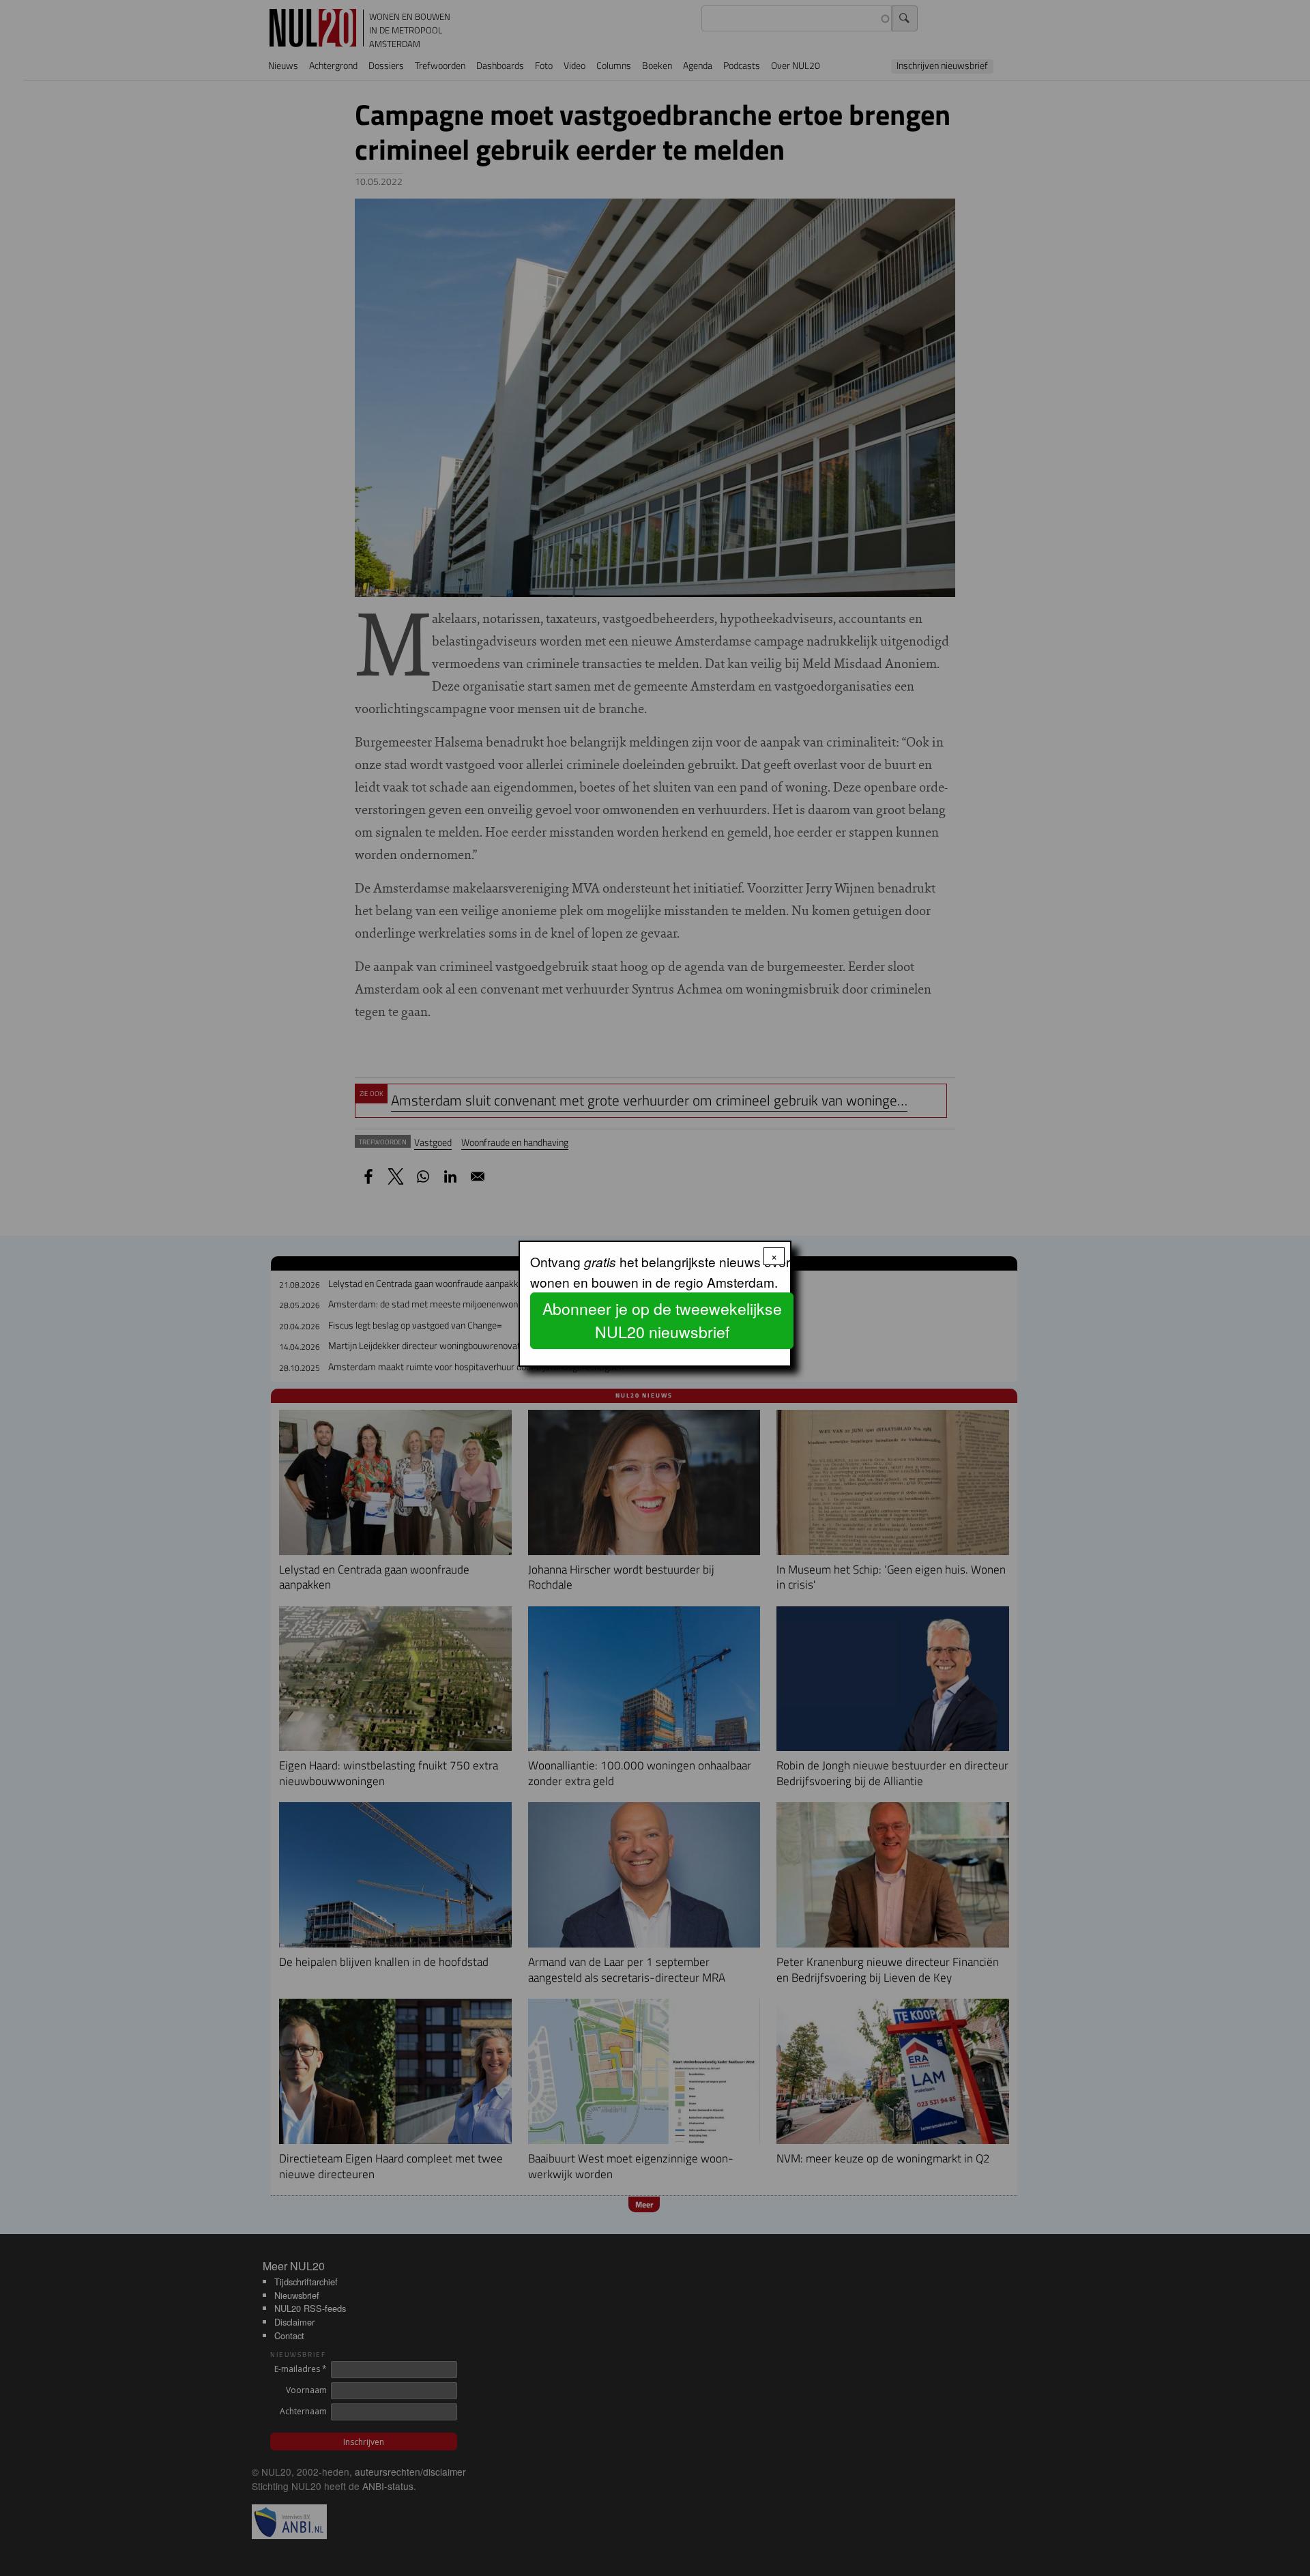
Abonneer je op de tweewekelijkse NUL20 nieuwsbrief (662, 1320)
